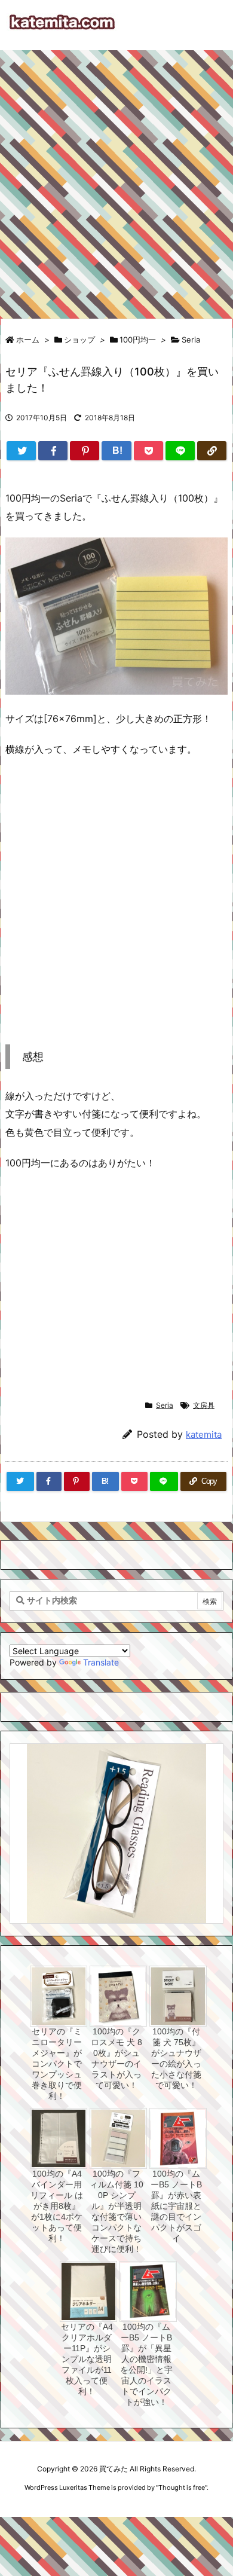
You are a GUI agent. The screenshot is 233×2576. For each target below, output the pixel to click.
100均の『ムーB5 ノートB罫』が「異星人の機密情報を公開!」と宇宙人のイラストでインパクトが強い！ (146, 2364)
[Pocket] (148, 451)
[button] (30, 1817)
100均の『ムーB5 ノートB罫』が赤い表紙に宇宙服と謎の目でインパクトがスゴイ (176, 2206)
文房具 (204, 1405)
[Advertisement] (116, 179)
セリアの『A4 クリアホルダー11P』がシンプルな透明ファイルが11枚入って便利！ (87, 2359)
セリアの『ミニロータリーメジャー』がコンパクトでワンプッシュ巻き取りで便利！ (57, 2064)
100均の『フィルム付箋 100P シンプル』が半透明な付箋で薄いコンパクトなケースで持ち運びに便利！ (116, 2211)
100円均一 (138, 340)
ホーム (28, 340)
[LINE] (180, 451)
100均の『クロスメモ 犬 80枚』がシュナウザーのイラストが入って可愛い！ (116, 2058)
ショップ (79, 340)
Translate (101, 1662)
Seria (191, 340)
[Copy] (212, 451)
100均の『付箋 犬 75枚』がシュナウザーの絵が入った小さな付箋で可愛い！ (176, 2058)
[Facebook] (53, 451)
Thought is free (182, 2488)
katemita (204, 1434)
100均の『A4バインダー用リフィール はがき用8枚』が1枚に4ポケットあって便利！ (57, 2206)
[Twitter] (21, 451)
